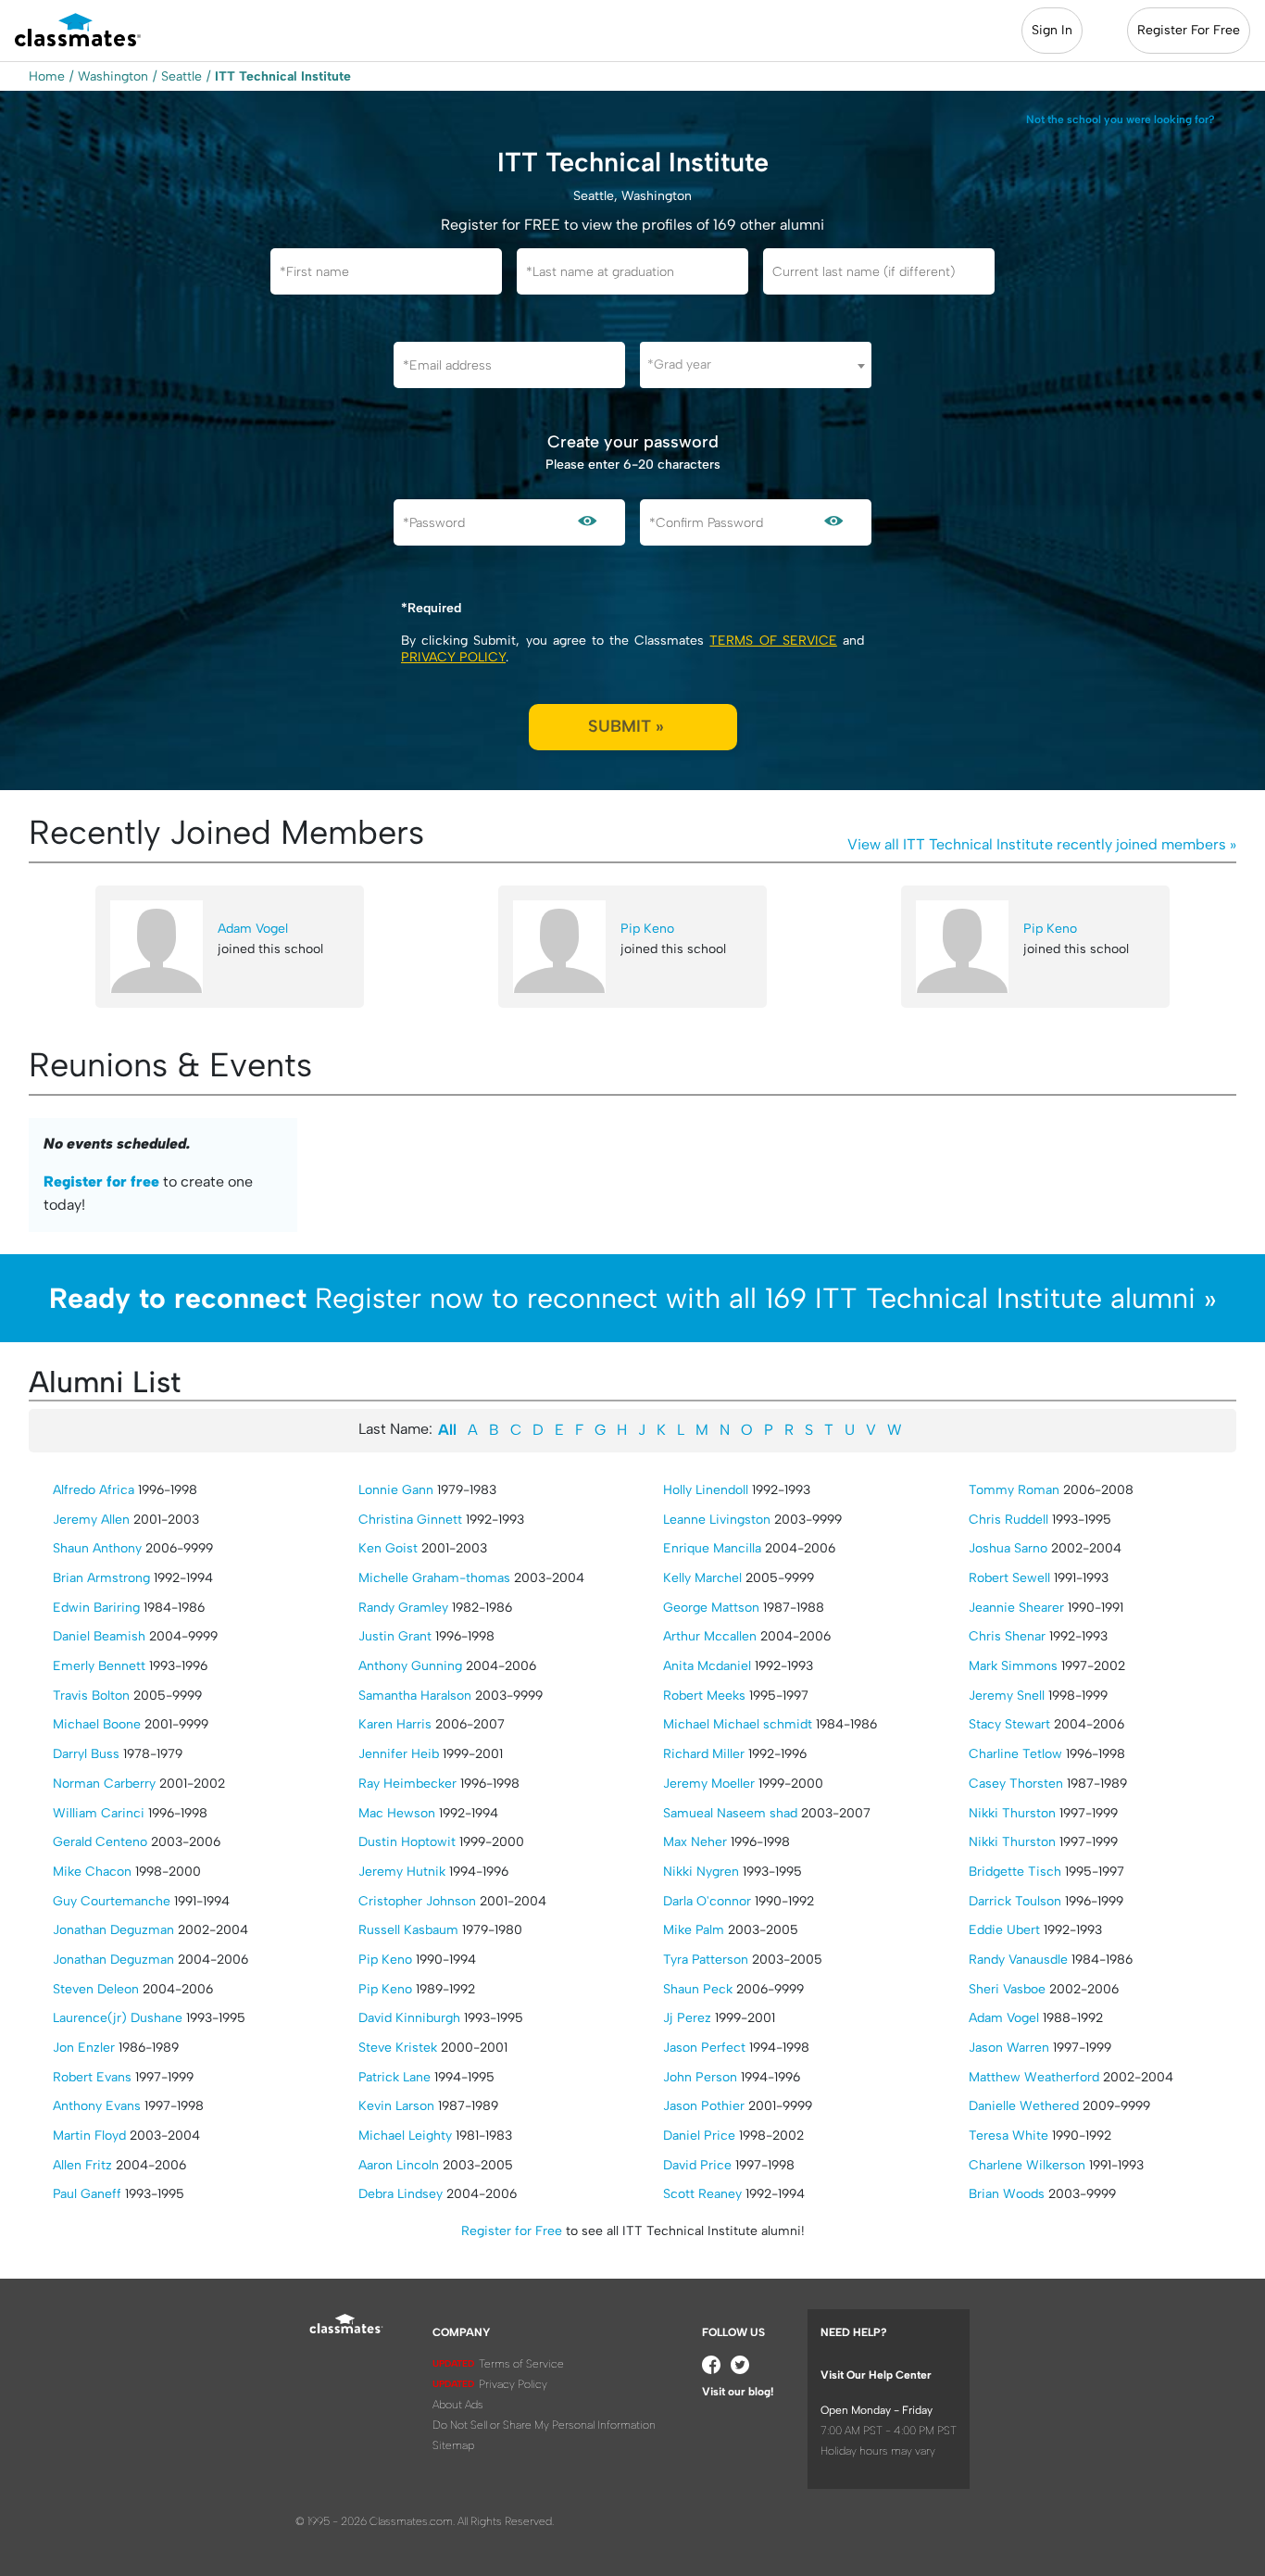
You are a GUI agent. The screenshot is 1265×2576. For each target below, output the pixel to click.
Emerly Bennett (99, 1666)
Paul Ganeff (87, 2194)
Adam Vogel (253, 929)
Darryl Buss (86, 1754)
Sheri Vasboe (1007, 1989)
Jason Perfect (704, 2048)
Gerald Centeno (100, 1842)
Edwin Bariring (96, 1608)
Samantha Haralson (415, 1696)
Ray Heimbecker (407, 1784)
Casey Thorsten (1016, 1784)
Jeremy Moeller (709, 1784)
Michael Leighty (405, 2136)
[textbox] (756, 364)
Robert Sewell (1009, 1578)
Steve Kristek (398, 2048)
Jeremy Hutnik (402, 1872)
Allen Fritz (82, 2165)
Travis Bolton (91, 1696)
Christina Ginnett (410, 1520)
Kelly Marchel (702, 1578)
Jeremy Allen (91, 1520)
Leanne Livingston (717, 1520)
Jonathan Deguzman (113, 1930)
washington (113, 76)
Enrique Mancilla (712, 1548)
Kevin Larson (396, 2106)
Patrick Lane (395, 2077)
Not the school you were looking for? (1121, 119)
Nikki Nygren (701, 1872)
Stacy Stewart (1009, 1724)
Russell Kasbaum (408, 1930)
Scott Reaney (702, 2194)
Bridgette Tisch (1015, 1872)
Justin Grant (395, 1636)
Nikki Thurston (1012, 1813)
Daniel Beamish (99, 1636)
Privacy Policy (453, 657)
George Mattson (711, 1608)
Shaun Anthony (97, 1548)
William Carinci (99, 1813)
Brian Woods (1007, 2194)
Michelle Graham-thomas (434, 1578)
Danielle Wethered (1024, 2106)
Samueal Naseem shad (730, 1813)
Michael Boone (97, 1724)
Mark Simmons (1013, 1666)
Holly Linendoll (706, 1490)
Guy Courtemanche (112, 1901)
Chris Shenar (1007, 1636)
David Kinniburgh (409, 2018)
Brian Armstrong (101, 1578)
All (447, 1430)
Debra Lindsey (401, 2194)
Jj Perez (687, 2018)
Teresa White (1008, 2136)
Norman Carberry (104, 1784)
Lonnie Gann (396, 1490)
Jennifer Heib (399, 1754)
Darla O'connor (707, 1901)
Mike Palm (694, 1930)
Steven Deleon (96, 1989)
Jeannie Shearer (1016, 1608)
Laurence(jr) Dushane (118, 2018)
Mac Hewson (397, 1813)
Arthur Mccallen (710, 1636)
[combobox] (756, 365)
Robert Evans (92, 2077)
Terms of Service (773, 641)
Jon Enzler (84, 2048)
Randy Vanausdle (1018, 1960)
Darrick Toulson (1015, 1901)
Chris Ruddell (1008, 1520)
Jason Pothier (704, 2106)
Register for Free (512, 2231)
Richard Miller (704, 1754)
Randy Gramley (403, 1608)
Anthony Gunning (410, 1666)
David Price (697, 2165)
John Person (700, 2077)
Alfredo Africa (94, 1490)
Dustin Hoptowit (407, 1842)
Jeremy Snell (1007, 1696)
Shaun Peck (698, 1989)
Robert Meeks (704, 1696)
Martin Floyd (89, 2136)
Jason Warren (1009, 2048)
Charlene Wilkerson (1027, 2165)
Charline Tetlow (1015, 1754)
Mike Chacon (92, 1872)
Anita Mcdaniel (707, 1666)
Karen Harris (395, 1724)
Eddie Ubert (1004, 1930)
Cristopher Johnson (417, 1901)
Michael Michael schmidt (738, 1724)
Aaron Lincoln (399, 2165)
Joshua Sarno (1008, 1548)
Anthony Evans (97, 2106)
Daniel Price (699, 2136)
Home (47, 76)
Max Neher (695, 1842)
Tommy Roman (1014, 1490)
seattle (182, 76)
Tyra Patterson (706, 1960)
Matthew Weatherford (1034, 2077)
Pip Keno (647, 929)
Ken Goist (388, 1548)
